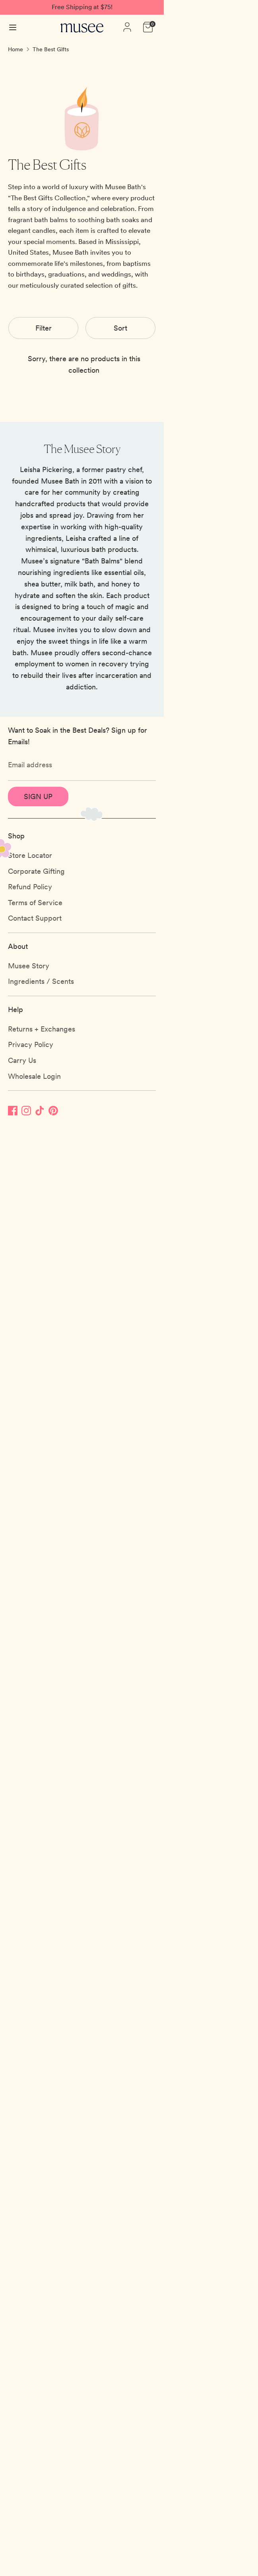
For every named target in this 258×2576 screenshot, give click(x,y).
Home (16, 49)
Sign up (38, 796)
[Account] (127, 24)
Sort (120, 328)
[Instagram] (26, 1110)
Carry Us (22, 1060)
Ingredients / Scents (41, 981)
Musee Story (29, 966)
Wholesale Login (34, 1076)
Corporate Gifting (36, 871)
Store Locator (30, 855)
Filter (44, 328)
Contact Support (35, 918)
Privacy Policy (31, 1044)
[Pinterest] (53, 1110)
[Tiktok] (40, 1110)
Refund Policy (30, 887)
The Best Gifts (51, 49)
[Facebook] (13, 1110)
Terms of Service (35, 903)
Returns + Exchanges (42, 1029)
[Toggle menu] (13, 27)
